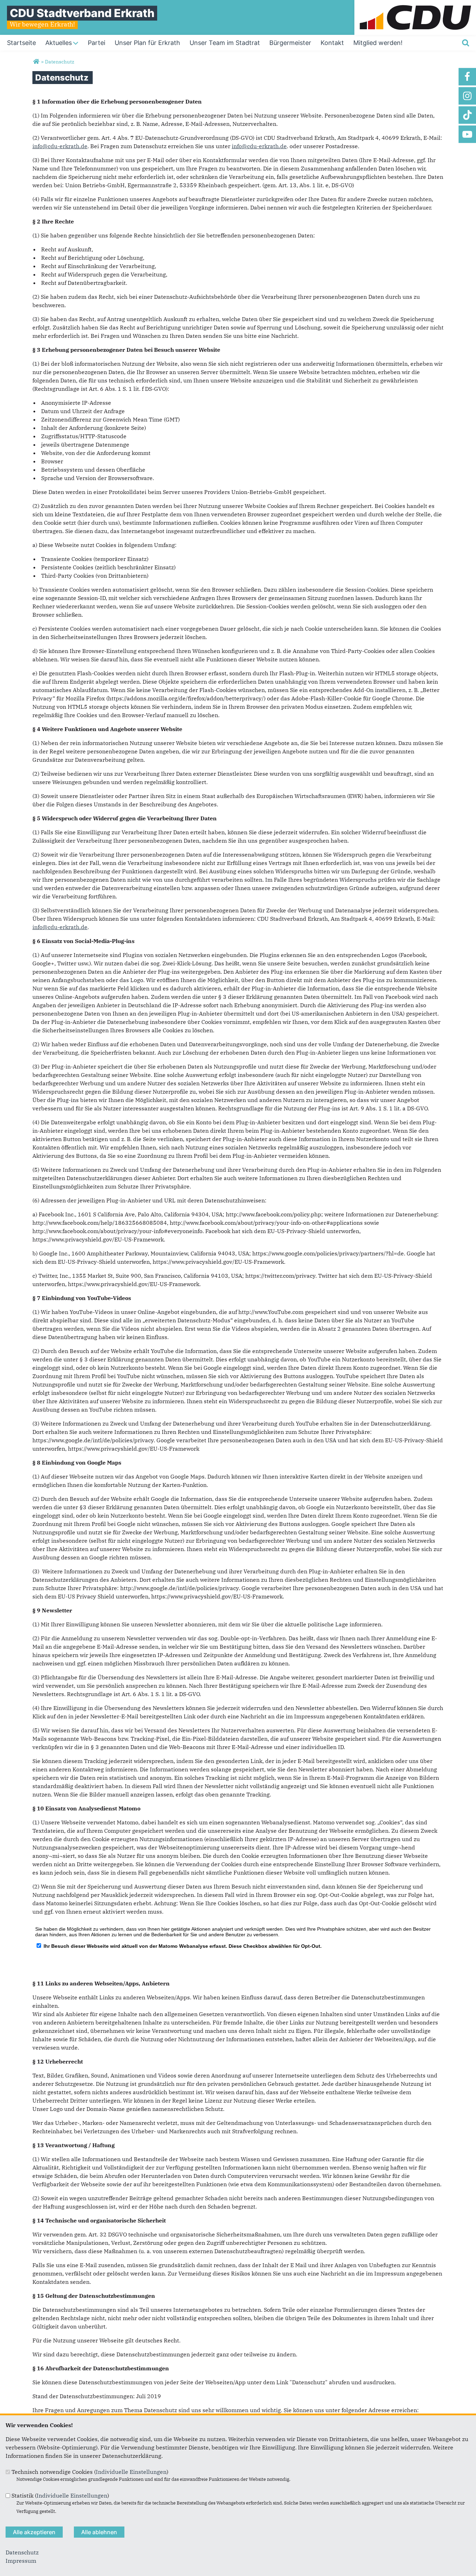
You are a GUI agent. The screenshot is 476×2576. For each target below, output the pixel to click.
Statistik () (60, 2495)
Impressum (21, 2561)
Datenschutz (22, 2552)
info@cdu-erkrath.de (60, 146)
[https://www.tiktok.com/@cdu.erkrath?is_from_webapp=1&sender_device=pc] (467, 115)
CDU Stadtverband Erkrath (82, 13)
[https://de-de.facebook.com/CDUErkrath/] (467, 77)
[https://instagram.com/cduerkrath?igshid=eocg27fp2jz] (467, 96)
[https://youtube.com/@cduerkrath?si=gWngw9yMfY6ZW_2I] (467, 134)
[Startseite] (415, 4)
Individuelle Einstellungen (131, 2472)
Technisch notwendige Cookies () (90, 2472)
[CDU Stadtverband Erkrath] (36, 62)
